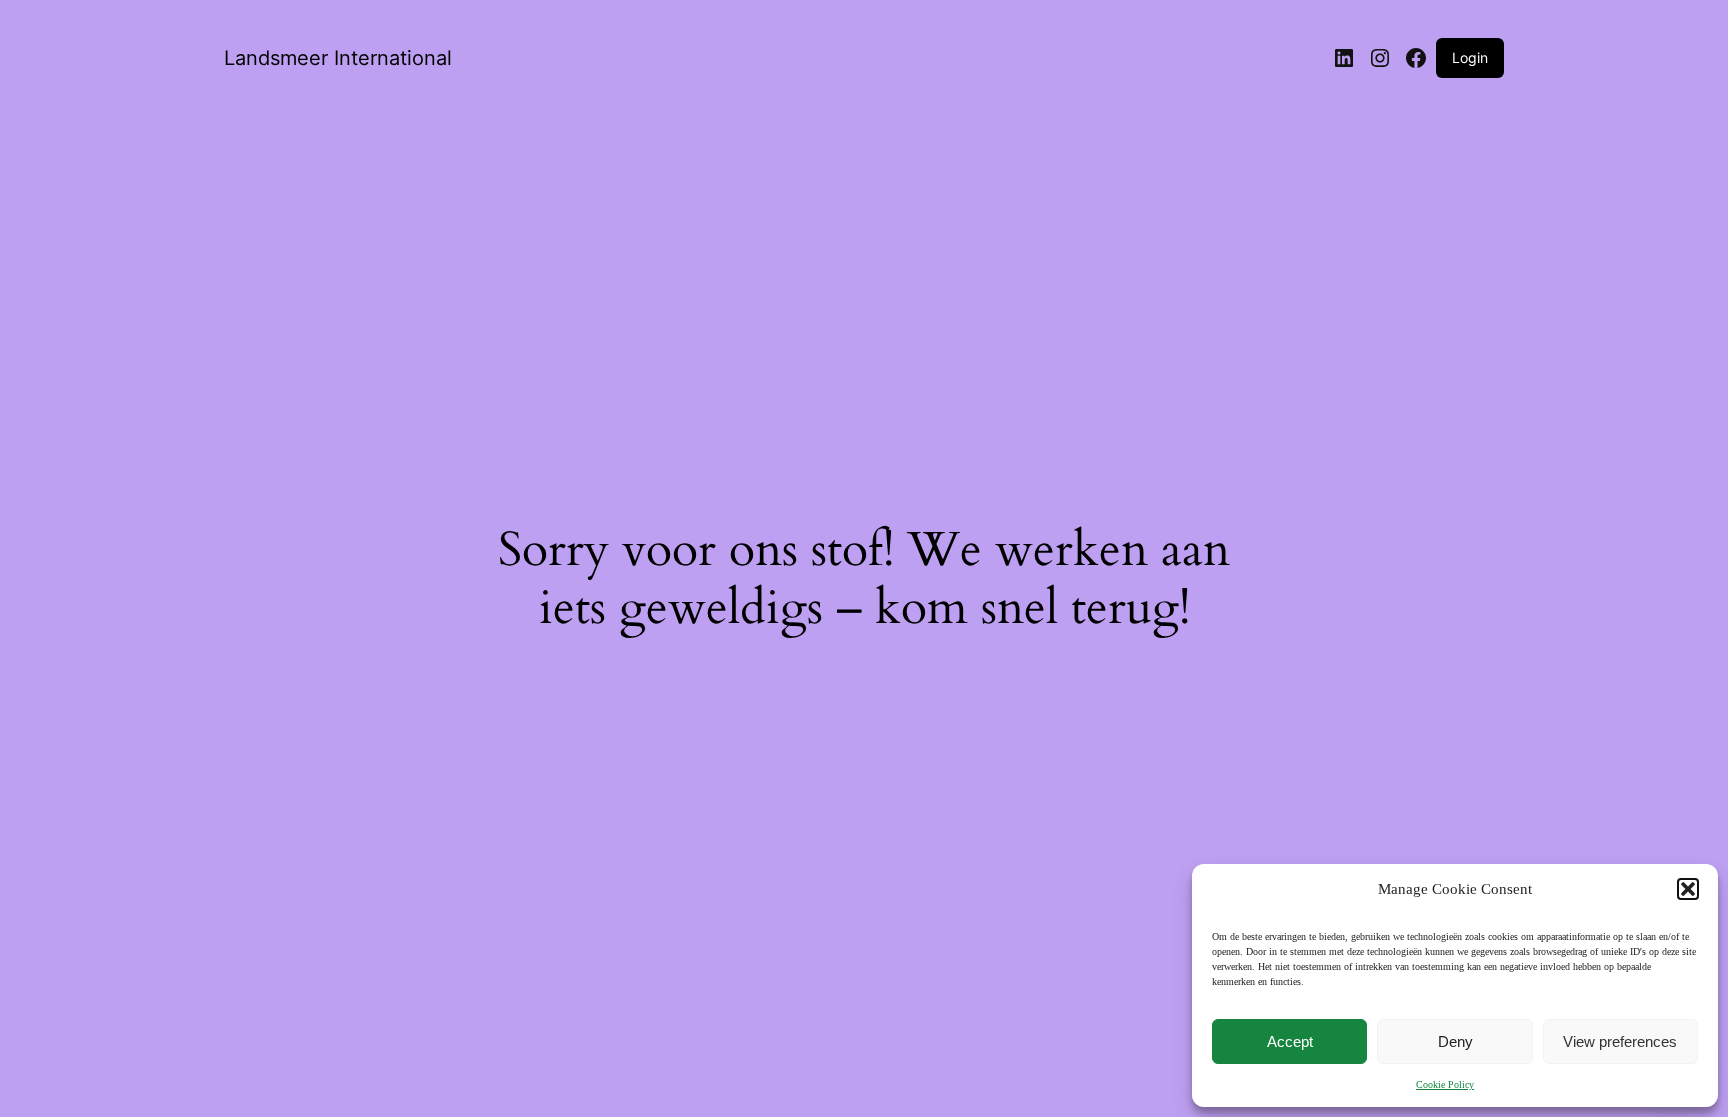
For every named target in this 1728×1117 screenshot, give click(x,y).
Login (1470, 57)
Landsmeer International (338, 58)
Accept (1290, 1041)
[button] (1688, 889)
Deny (1455, 1041)
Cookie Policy (1445, 1084)
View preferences (1620, 1041)
